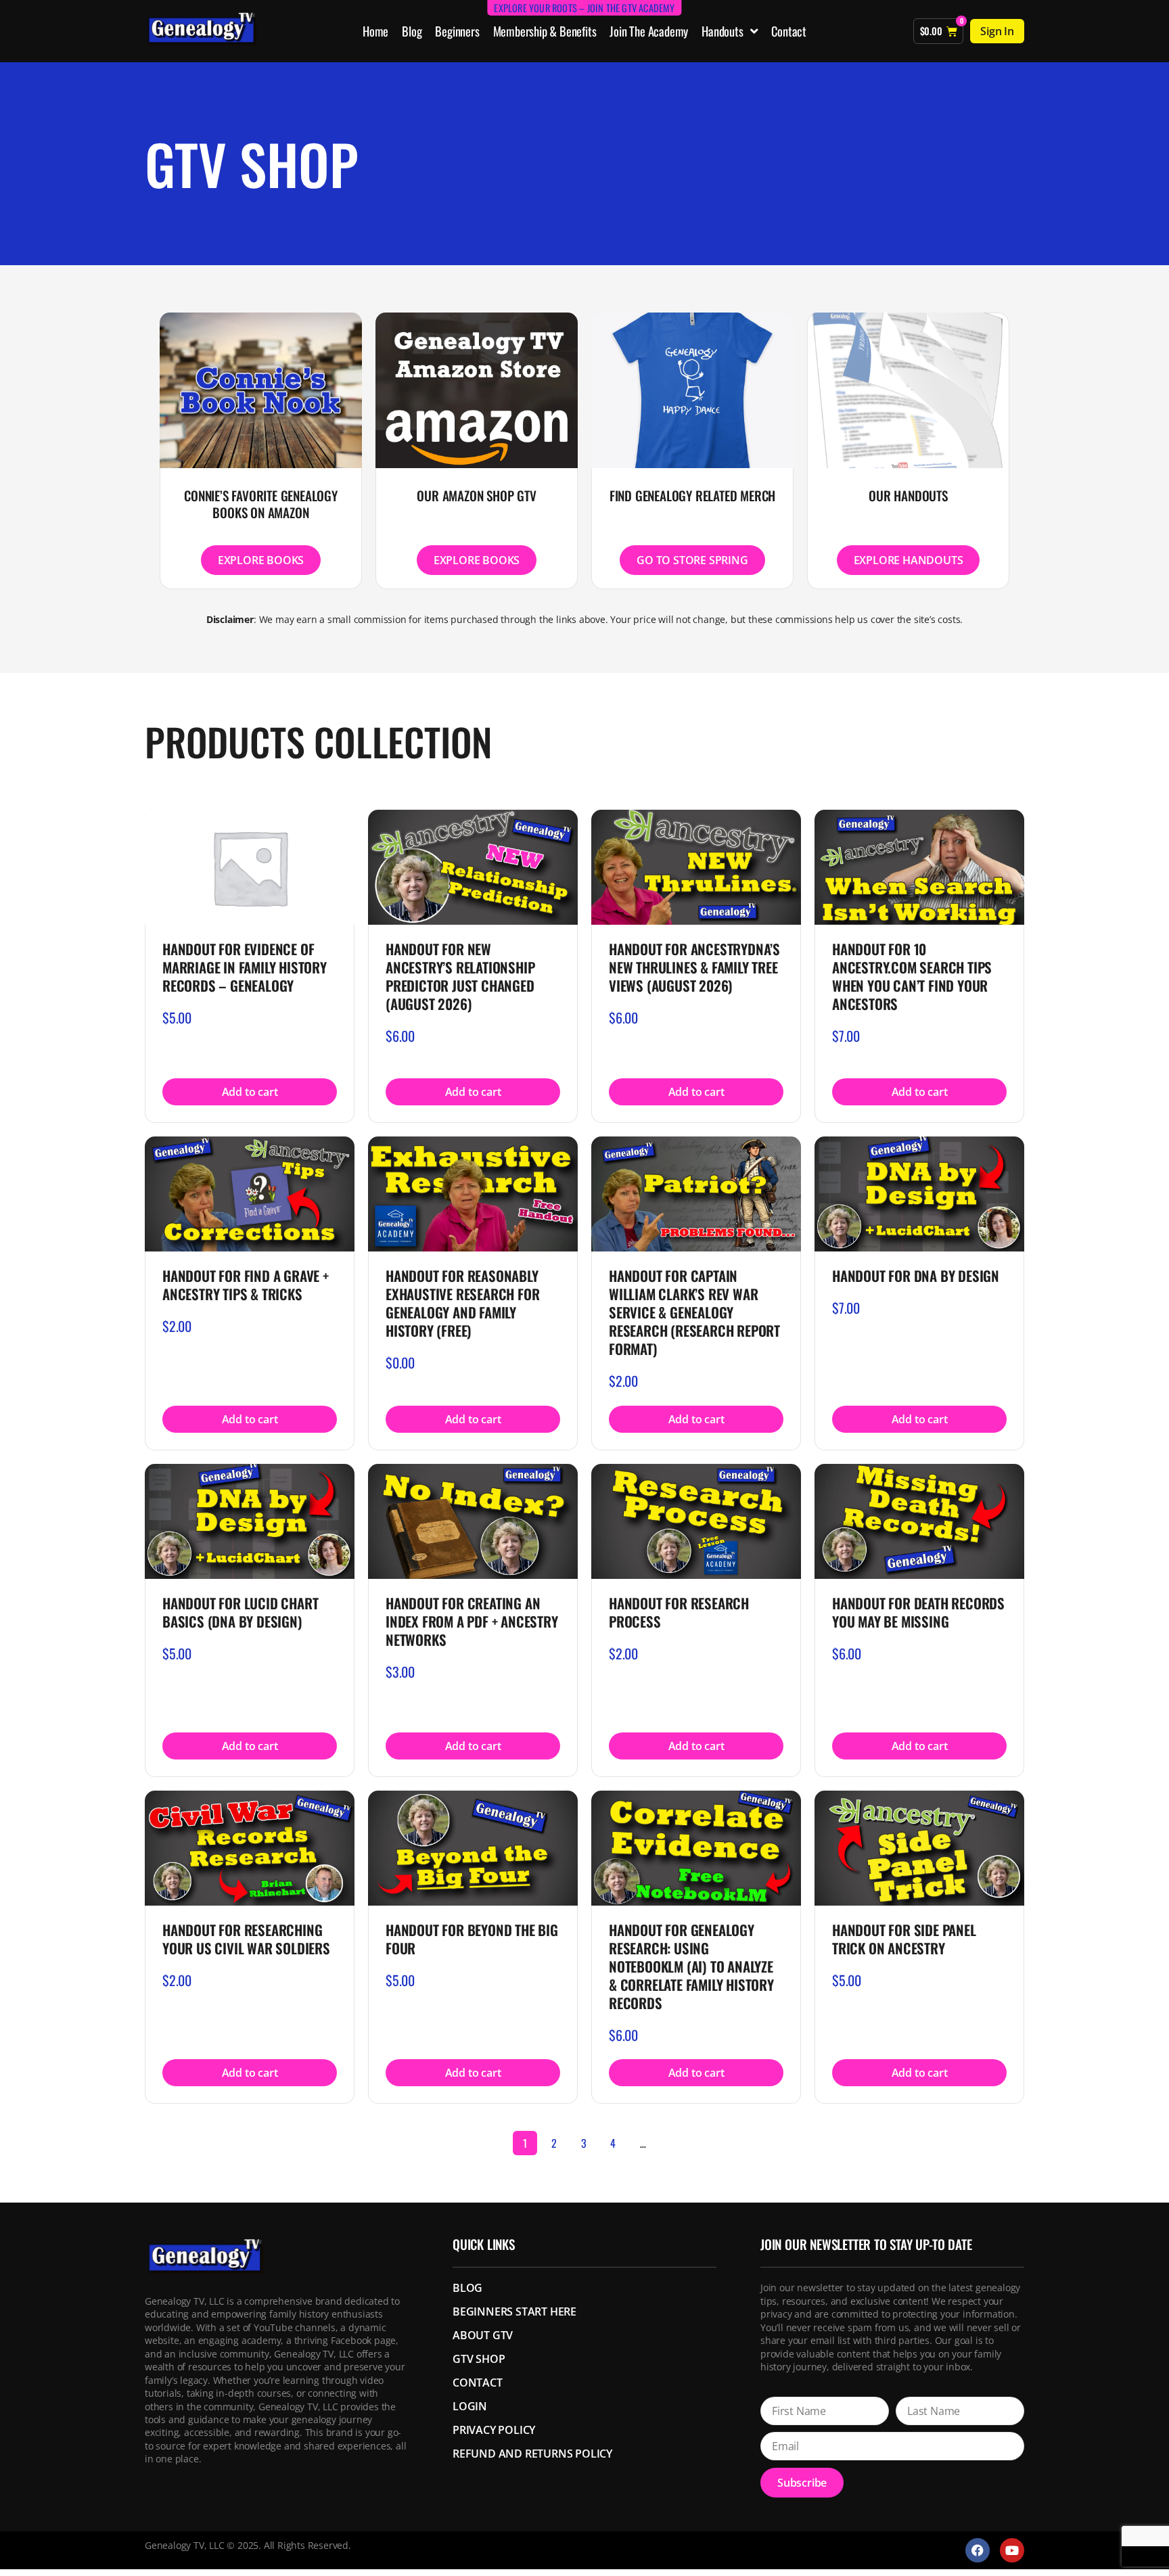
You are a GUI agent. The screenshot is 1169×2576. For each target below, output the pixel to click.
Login (470, 2406)
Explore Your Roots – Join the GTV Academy (584, 8)
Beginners (457, 31)
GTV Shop (479, 2359)
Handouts (722, 31)
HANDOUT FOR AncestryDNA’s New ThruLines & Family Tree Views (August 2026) (694, 967)
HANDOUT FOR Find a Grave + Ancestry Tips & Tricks (246, 1285)
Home (375, 31)
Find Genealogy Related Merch (692, 496)
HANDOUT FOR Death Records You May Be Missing (918, 1612)
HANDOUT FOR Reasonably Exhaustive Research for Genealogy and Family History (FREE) (462, 1303)
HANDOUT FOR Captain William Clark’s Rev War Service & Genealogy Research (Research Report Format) (694, 1312)
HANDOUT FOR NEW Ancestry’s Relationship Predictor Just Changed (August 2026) (460, 976)
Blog (412, 31)
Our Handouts (908, 496)
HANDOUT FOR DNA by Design (916, 1275)
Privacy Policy (494, 2430)
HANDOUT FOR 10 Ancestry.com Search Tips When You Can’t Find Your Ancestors (912, 976)
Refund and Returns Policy (532, 2454)
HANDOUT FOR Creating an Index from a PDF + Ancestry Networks (472, 1621)
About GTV (483, 2335)
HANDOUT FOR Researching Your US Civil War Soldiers (246, 1939)
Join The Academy (649, 31)
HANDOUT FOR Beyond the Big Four (472, 1939)
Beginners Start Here (514, 2311)
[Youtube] (1012, 2550)
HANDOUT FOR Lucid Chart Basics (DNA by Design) (240, 1612)
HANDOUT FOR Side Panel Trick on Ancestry (904, 1939)
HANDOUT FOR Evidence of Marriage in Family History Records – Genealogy (245, 967)
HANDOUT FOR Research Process (679, 1612)
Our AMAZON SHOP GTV (476, 496)
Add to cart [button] (250, 1092)
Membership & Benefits (545, 31)
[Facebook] (978, 2550)
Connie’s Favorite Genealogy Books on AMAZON (261, 504)
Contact (789, 31)
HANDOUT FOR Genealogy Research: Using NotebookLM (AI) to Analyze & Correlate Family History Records (691, 1966)
